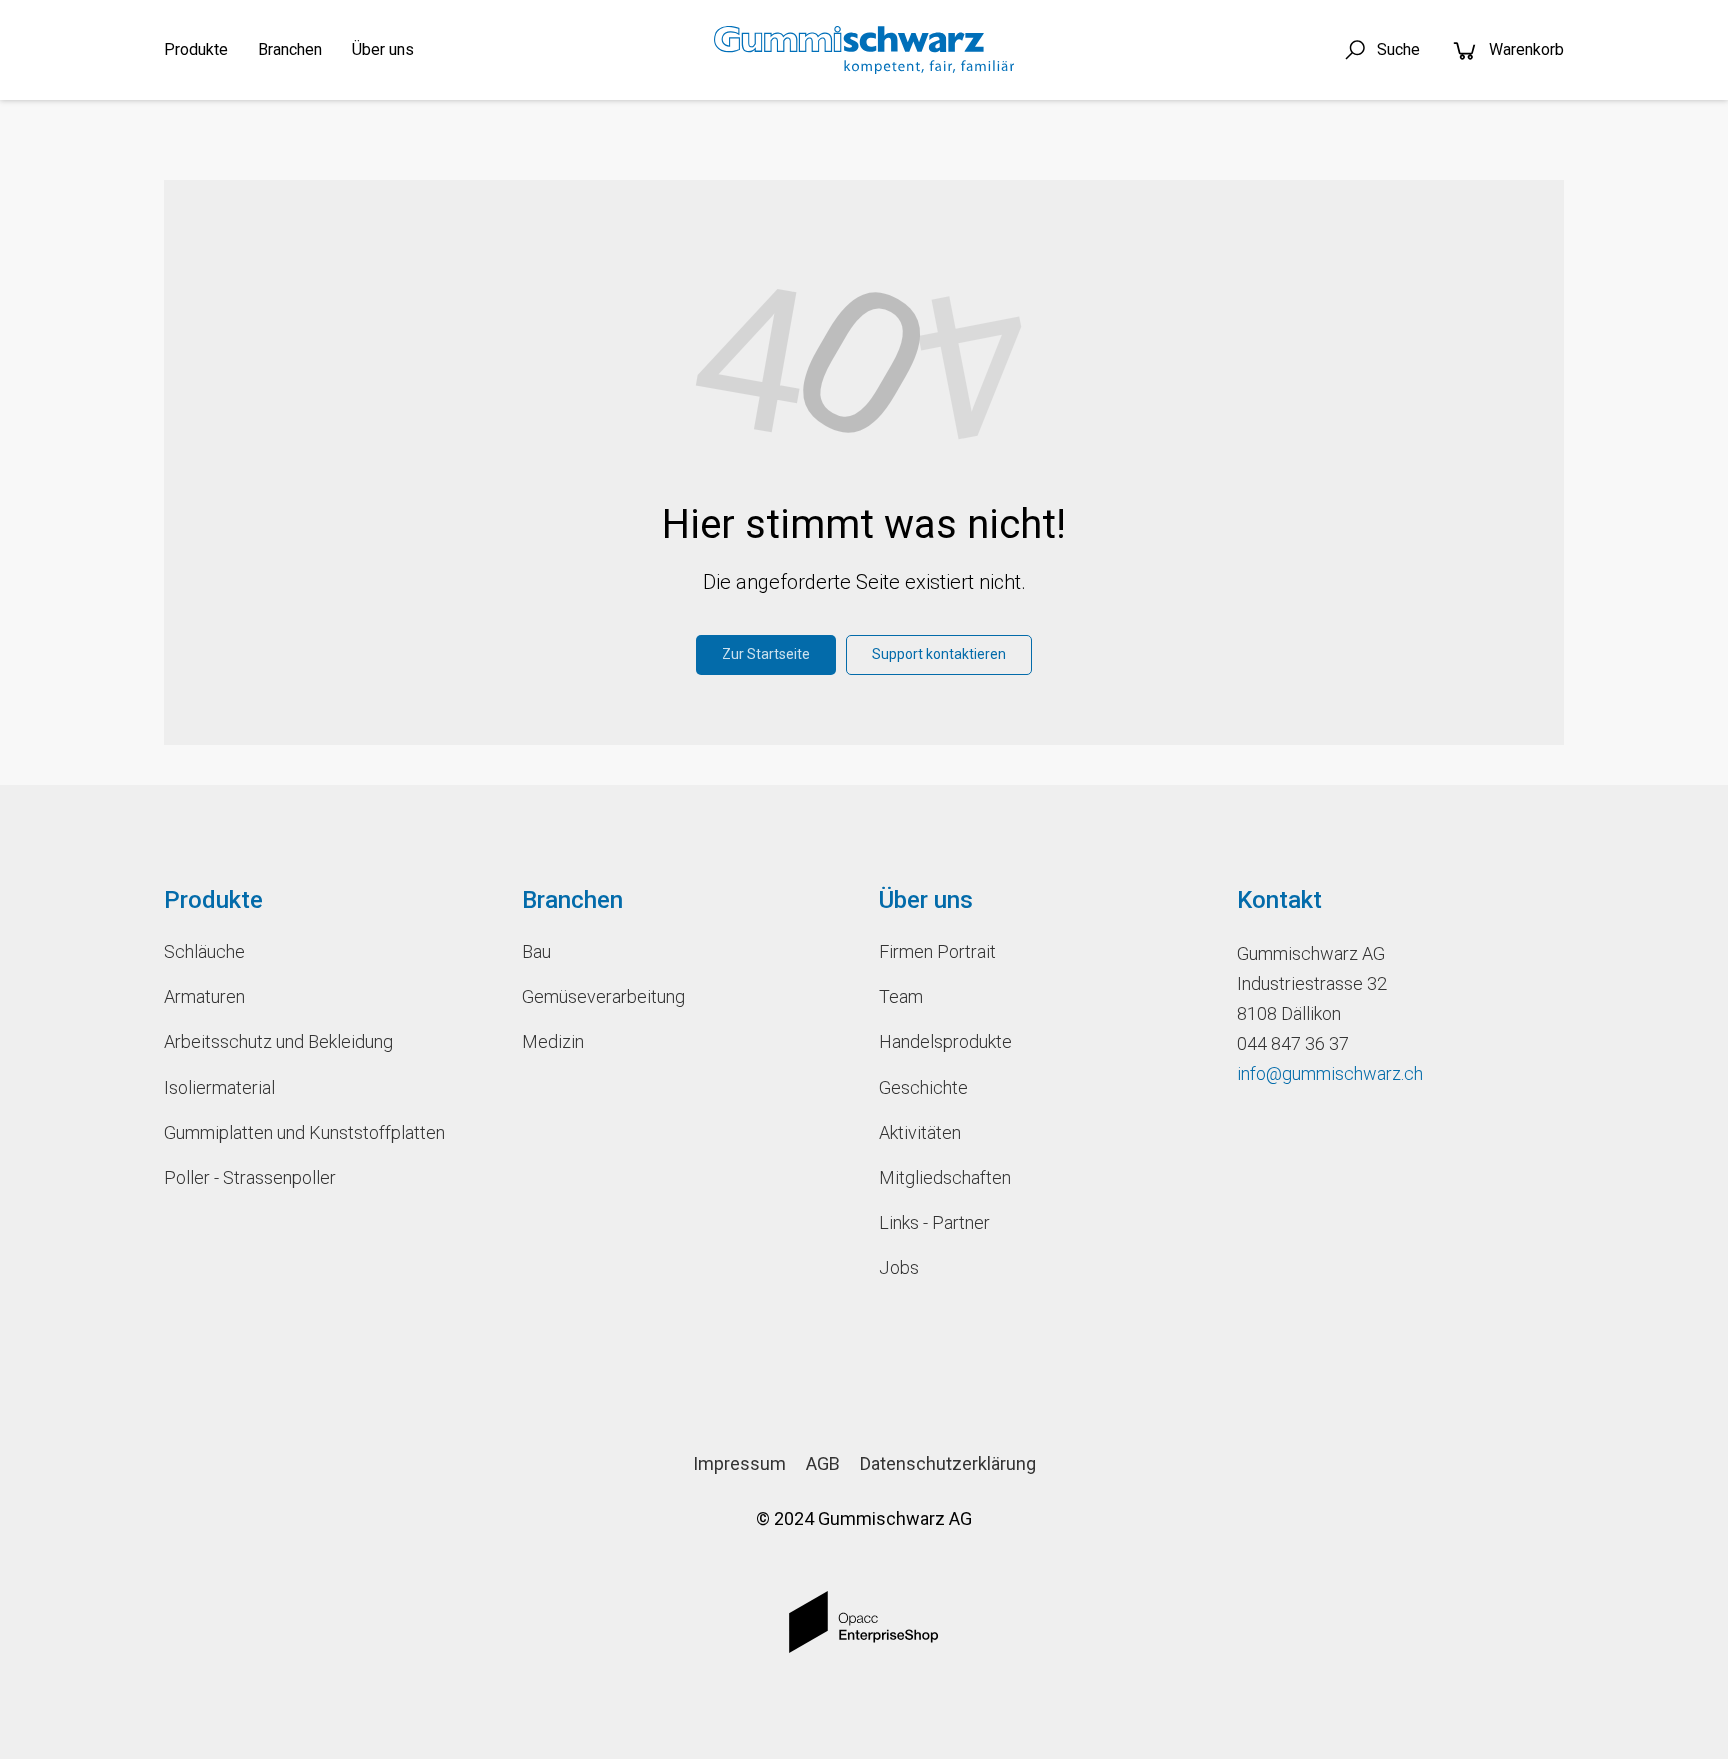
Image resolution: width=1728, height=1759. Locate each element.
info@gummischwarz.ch (1330, 1073)
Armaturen (204, 996)
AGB (823, 1463)
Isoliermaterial (219, 1087)
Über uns (383, 49)
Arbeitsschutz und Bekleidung (278, 1041)
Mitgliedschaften (945, 1177)
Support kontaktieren (939, 654)
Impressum (739, 1463)
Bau (536, 951)
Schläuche (204, 951)
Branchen (290, 49)
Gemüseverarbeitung (603, 996)
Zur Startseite (766, 654)
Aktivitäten (920, 1132)
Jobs (899, 1267)
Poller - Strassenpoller (250, 1177)
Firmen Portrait (937, 951)
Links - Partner (934, 1222)
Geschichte (923, 1087)
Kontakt (1279, 900)
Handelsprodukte (945, 1041)
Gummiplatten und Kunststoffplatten (304, 1132)
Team (901, 996)
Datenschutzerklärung (948, 1463)
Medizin (553, 1041)
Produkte (196, 49)
